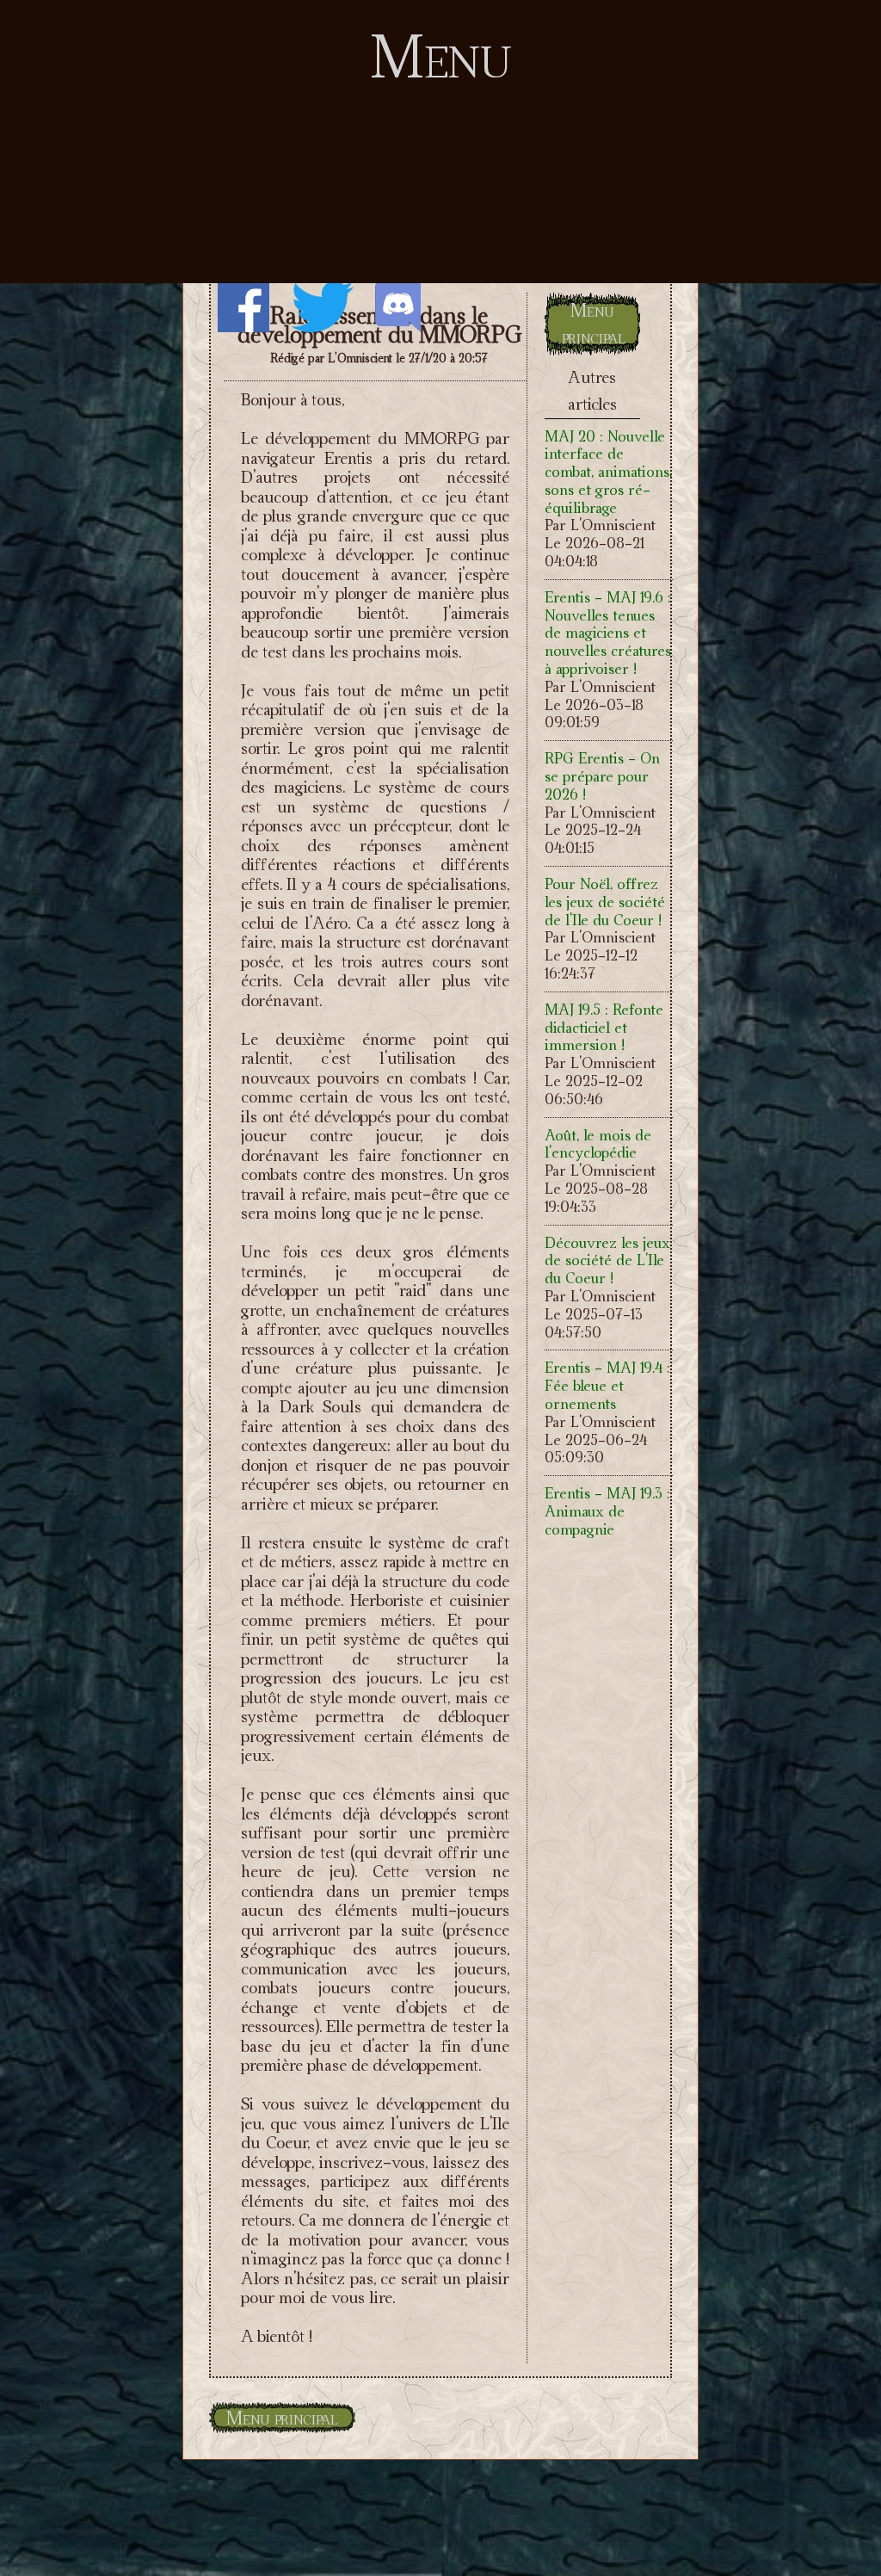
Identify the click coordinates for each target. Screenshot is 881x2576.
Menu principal (594, 324)
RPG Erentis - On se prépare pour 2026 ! (602, 776)
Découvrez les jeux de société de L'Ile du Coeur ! (607, 1260)
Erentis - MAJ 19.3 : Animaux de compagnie (607, 1511)
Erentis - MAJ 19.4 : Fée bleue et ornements (607, 1385)
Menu (441, 56)
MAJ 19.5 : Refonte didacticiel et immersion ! (604, 1027)
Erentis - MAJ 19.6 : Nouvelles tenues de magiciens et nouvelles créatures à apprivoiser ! (608, 633)
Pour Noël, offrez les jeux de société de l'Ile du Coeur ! (605, 902)
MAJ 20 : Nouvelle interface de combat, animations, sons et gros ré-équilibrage (608, 472)
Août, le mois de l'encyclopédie (598, 1144)
